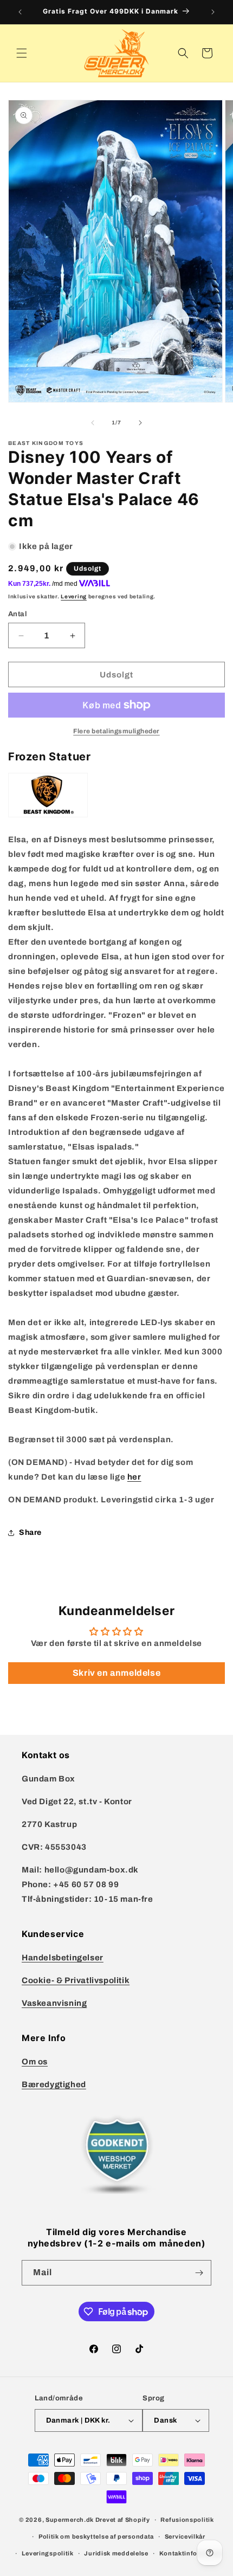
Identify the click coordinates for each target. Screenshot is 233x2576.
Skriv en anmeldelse (116, 1673)
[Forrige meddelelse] (20, 12)
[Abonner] (199, 2273)
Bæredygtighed (54, 2084)
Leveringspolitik (48, 2553)
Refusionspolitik (187, 2520)
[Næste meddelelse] (213, 12)
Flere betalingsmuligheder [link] (116, 731)
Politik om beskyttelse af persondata (96, 2536)
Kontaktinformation (191, 2553)
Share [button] (30, 1532)
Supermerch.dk (70, 2520)
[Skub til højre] (140, 423)
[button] (22, 53)
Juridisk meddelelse (116, 2553)
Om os (35, 2062)
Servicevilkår (185, 2536)
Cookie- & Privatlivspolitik (76, 1980)
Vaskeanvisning (54, 2003)
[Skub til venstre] (93, 423)
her (134, 1477)
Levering (74, 596)
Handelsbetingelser (63, 1958)
